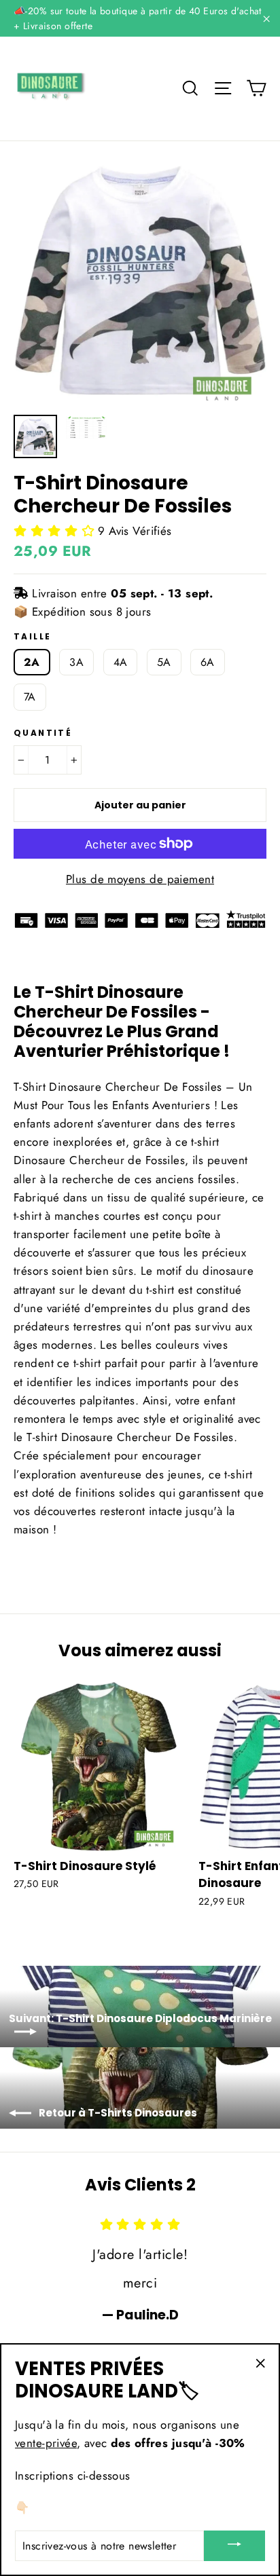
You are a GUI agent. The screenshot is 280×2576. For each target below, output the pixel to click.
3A (76, 662)
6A (208, 662)
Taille (32, 637)
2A (32, 662)
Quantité (43, 733)
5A (164, 662)
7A (30, 697)
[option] (140, 281)
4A (121, 662)
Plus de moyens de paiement (140, 879)
